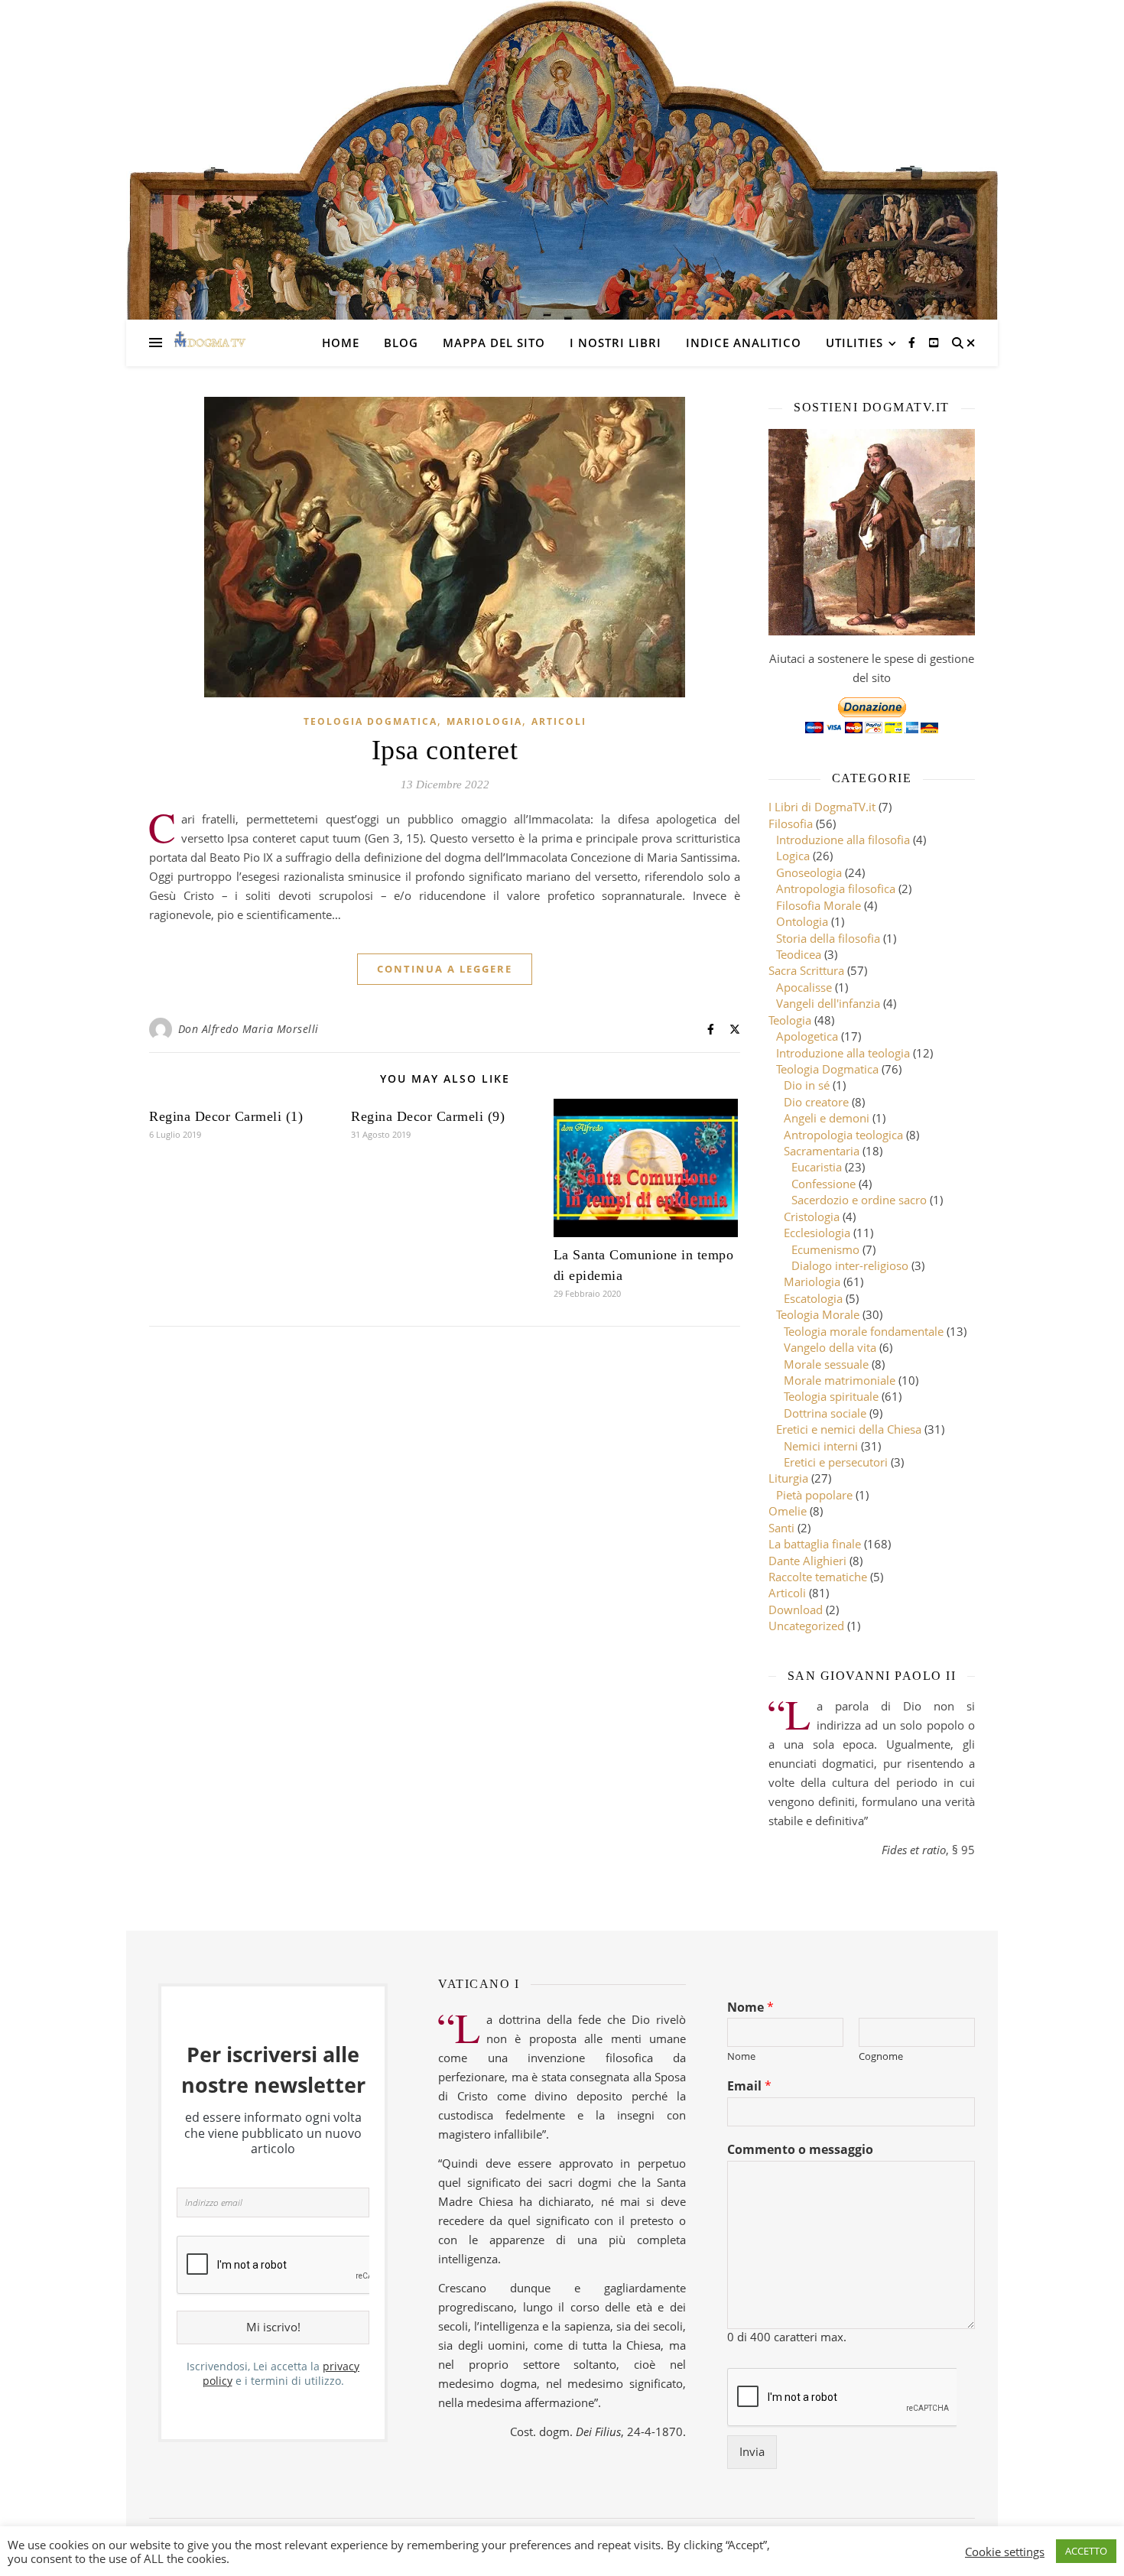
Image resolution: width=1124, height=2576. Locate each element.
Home (341, 343)
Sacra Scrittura (806, 970)
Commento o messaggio (800, 2150)
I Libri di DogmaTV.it (822, 807)
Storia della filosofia (828, 938)
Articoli (559, 721)
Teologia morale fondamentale (864, 1331)
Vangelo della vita (830, 1347)
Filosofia (791, 823)
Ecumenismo (825, 1249)
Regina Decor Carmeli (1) (226, 1116)
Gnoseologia (809, 872)
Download (796, 1610)
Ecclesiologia (817, 1233)
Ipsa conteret (445, 750)
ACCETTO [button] (1086, 2551)
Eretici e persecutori (836, 1462)
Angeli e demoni (827, 1118)
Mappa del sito (494, 343)
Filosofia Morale (819, 905)
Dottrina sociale (825, 1413)
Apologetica (807, 1036)
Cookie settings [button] (1005, 2552)
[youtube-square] (934, 342)
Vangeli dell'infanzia (828, 1003)
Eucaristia (817, 1167)
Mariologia (484, 721)
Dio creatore (816, 1102)
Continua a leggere (445, 969)
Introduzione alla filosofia (843, 840)
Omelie (788, 1511)
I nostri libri (616, 343)
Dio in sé (807, 1085)
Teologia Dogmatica (370, 721)
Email (749, 2086)
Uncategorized (806, 1626)
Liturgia (788, 1478)
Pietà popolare (814, 1495)
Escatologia (813, 1298)
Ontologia (802, 921)
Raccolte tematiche (818, 1577)
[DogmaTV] (210, 343)
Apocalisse (804, 987)
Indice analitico (744, 343)
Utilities (854, 343)
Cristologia (812, 1217)
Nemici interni (821, 1446)
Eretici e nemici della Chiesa (849, 1429)
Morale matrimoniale (840, 1380)
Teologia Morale (818, 1314)
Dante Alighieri (807, 1561)
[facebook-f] (913, 342)
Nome (750, 2008)
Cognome (881, 2056)
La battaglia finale (815, 1544)
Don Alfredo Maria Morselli (249, 1029)
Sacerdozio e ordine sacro (859, 1200)
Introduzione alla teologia (843, 1053)
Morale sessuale (826, 1364)
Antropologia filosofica (836, 888)
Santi (781, 1528)
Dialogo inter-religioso (850, 1265)
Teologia (790, 1020)
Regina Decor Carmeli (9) (428, 1116)
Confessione (824, 1184)
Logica (793, 856)
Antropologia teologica (843, 1135)
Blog (401, 343)
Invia (752, 2451)
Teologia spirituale (831, 1396)
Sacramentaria (822, 1151)
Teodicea (799, 954)
